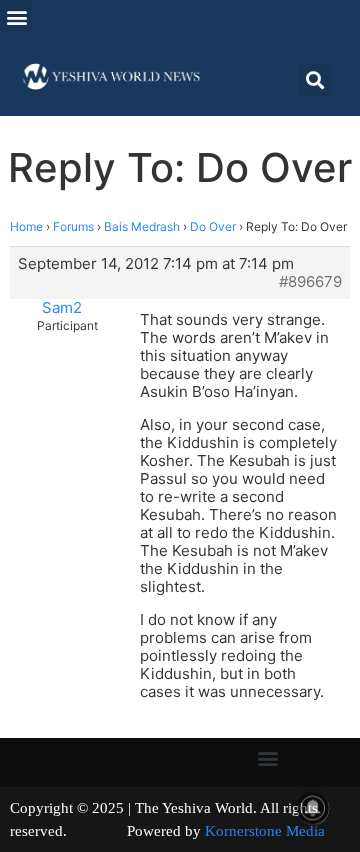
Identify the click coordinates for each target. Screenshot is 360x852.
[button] (16, 16)
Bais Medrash (142, 226)
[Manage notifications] (313, 808)
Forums (73, 226)
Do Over (213, 226)
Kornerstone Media (265, 831)
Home (26, 226)
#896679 (310, 282)
